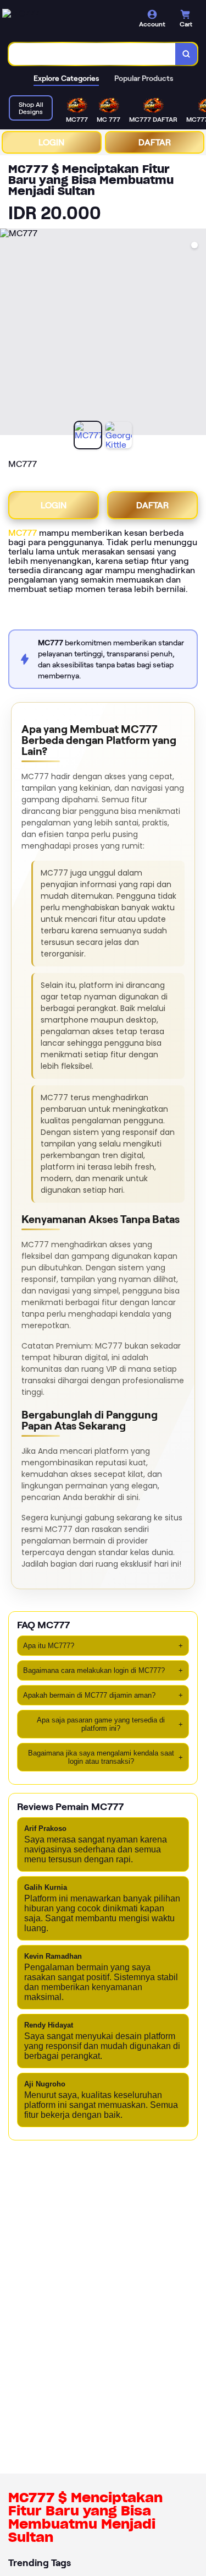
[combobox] (92, 54)
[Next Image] (197, 334)
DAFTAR (155, 142)
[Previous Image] (9, 334)
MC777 (23, 533)
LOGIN (51, 142)
